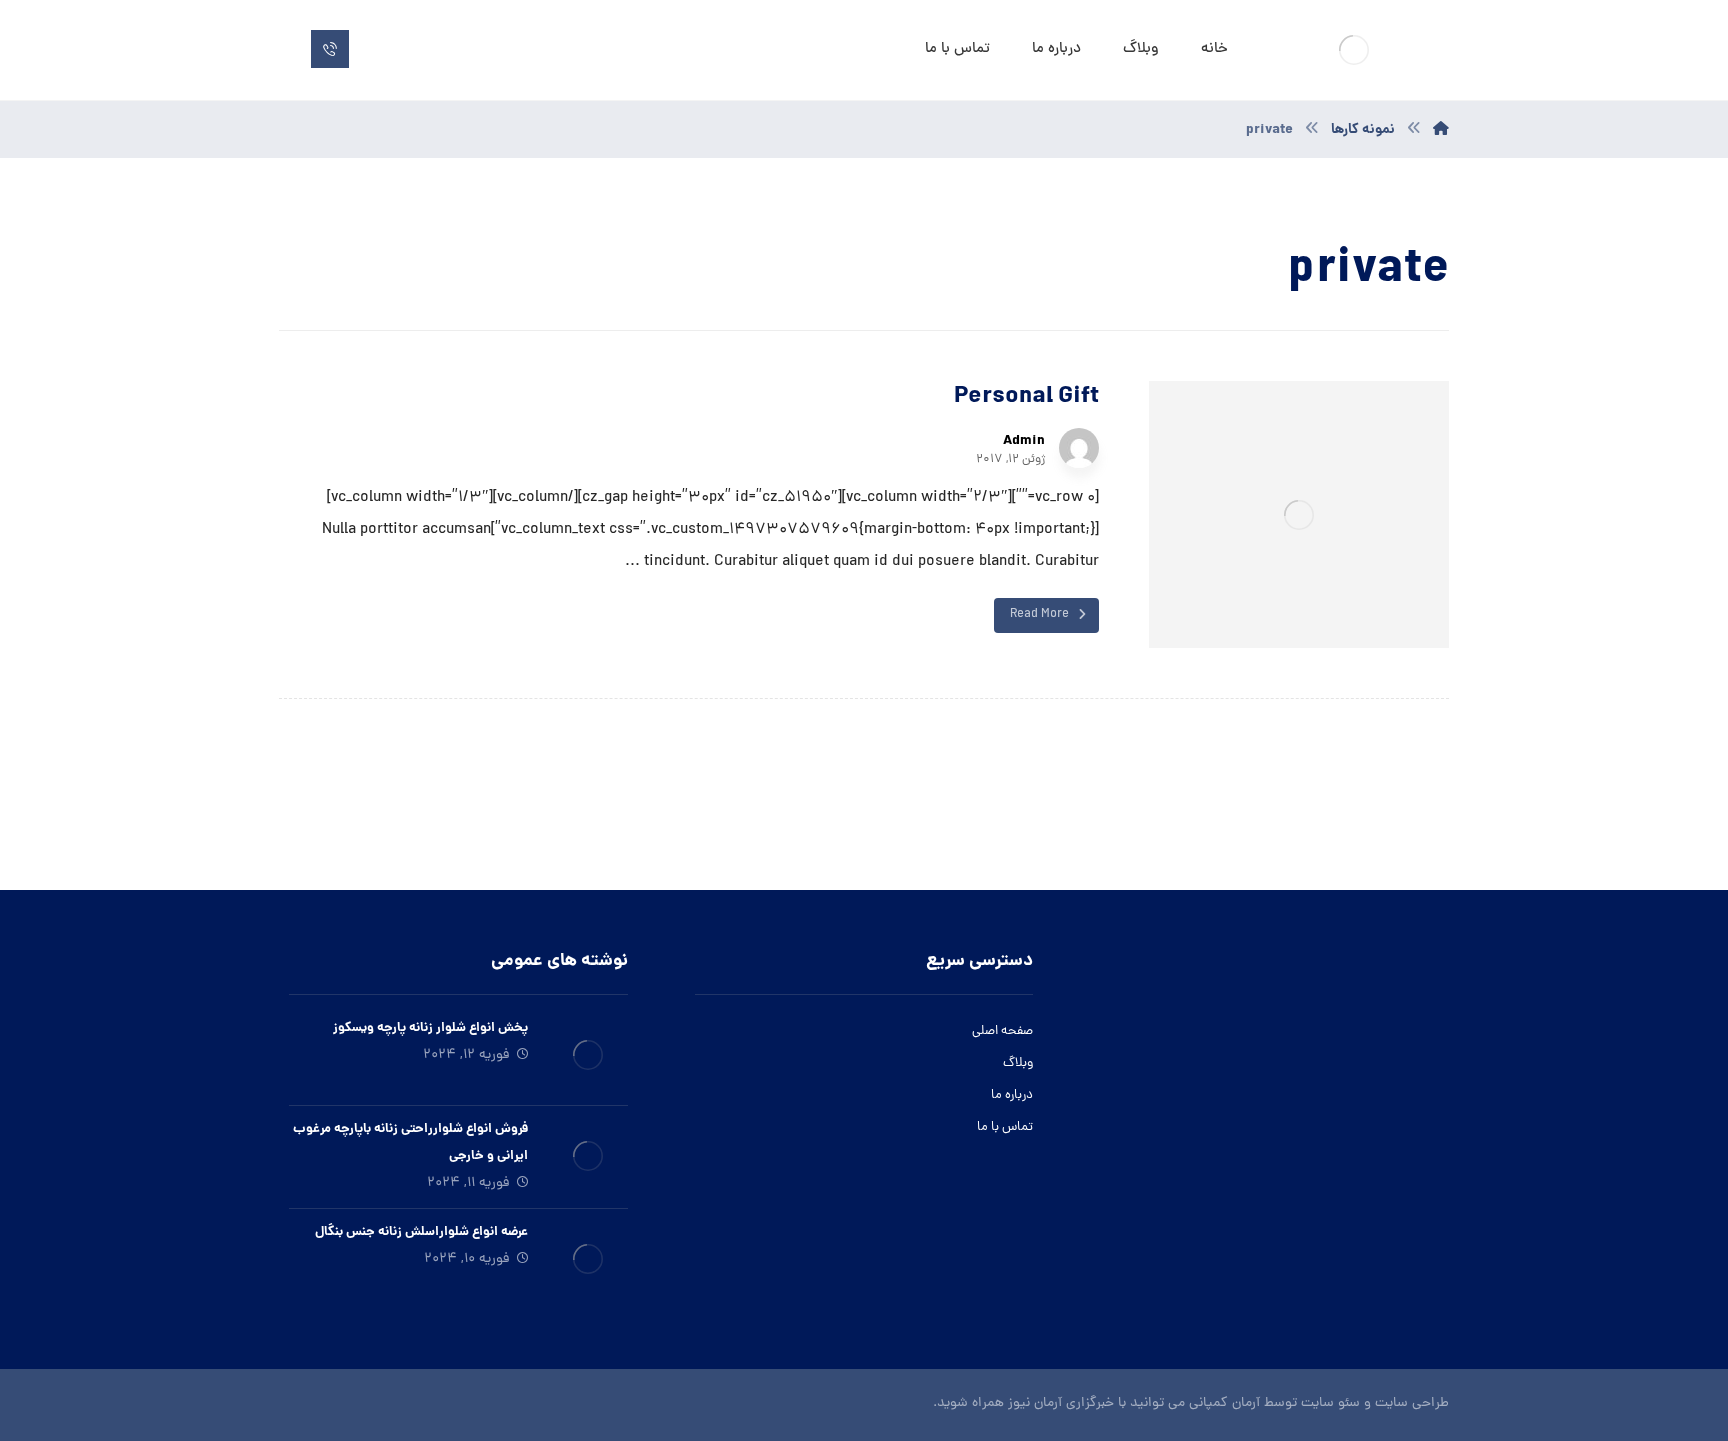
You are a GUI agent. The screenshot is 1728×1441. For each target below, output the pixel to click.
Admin (1024, 441)
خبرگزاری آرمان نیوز (1061, 1403)
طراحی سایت (1412, 1403)
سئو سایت (1330, 1403)
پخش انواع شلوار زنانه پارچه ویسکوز (430, 1028)
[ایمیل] (1257, 1241)
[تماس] (330, 49)
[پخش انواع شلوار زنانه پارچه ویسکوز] (588, 1055)
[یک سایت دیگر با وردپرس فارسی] (1354, 50)
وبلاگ (1018, 1063)
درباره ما (1012, 1095)
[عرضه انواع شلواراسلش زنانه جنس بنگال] (588, 1259)
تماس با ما (1005, 1127)
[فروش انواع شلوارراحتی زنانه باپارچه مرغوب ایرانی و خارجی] (588, 1156)
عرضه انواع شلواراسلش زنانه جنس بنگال (421, 1232)
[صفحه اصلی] (1441, 130)
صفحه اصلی (1002, 1031)
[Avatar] (1079, 448)
